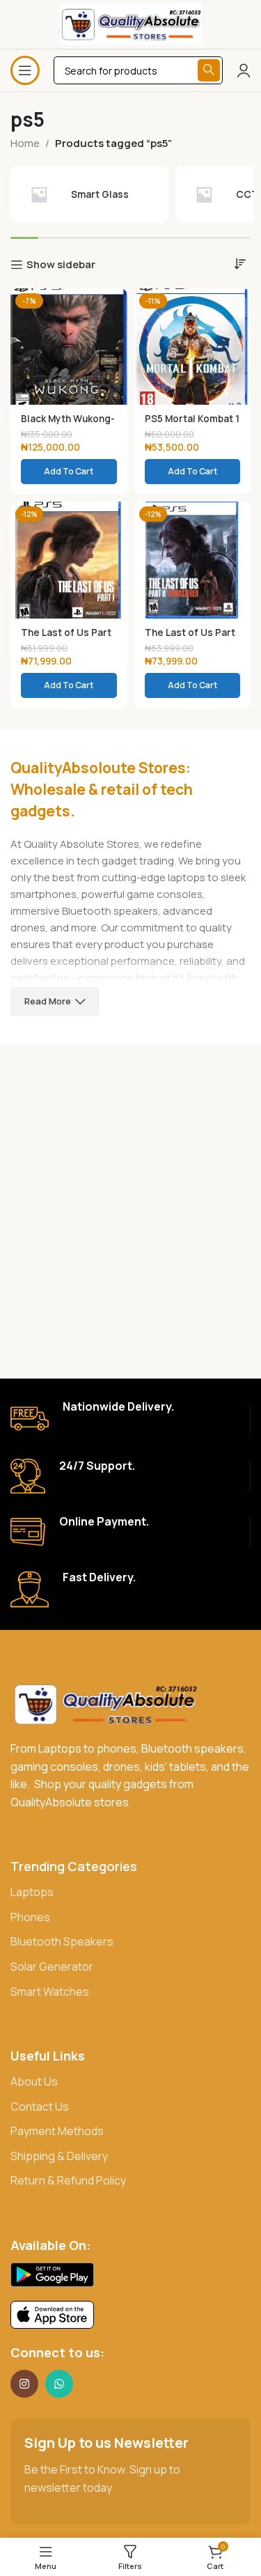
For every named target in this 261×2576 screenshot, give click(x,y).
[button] (69, 472)
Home (25, 143)
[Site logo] (131, 23)
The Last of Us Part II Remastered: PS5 (190, 638)
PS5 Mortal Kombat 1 (192, 419)
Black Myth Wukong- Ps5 (68, 424)
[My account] (244, 70)
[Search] (209, 70)
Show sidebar (61, 265)
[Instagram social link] (24, 2384)
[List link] (130, 1893)
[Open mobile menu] (25, 70)
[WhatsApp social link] (59, 2384)
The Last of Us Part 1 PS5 (66, 638)
